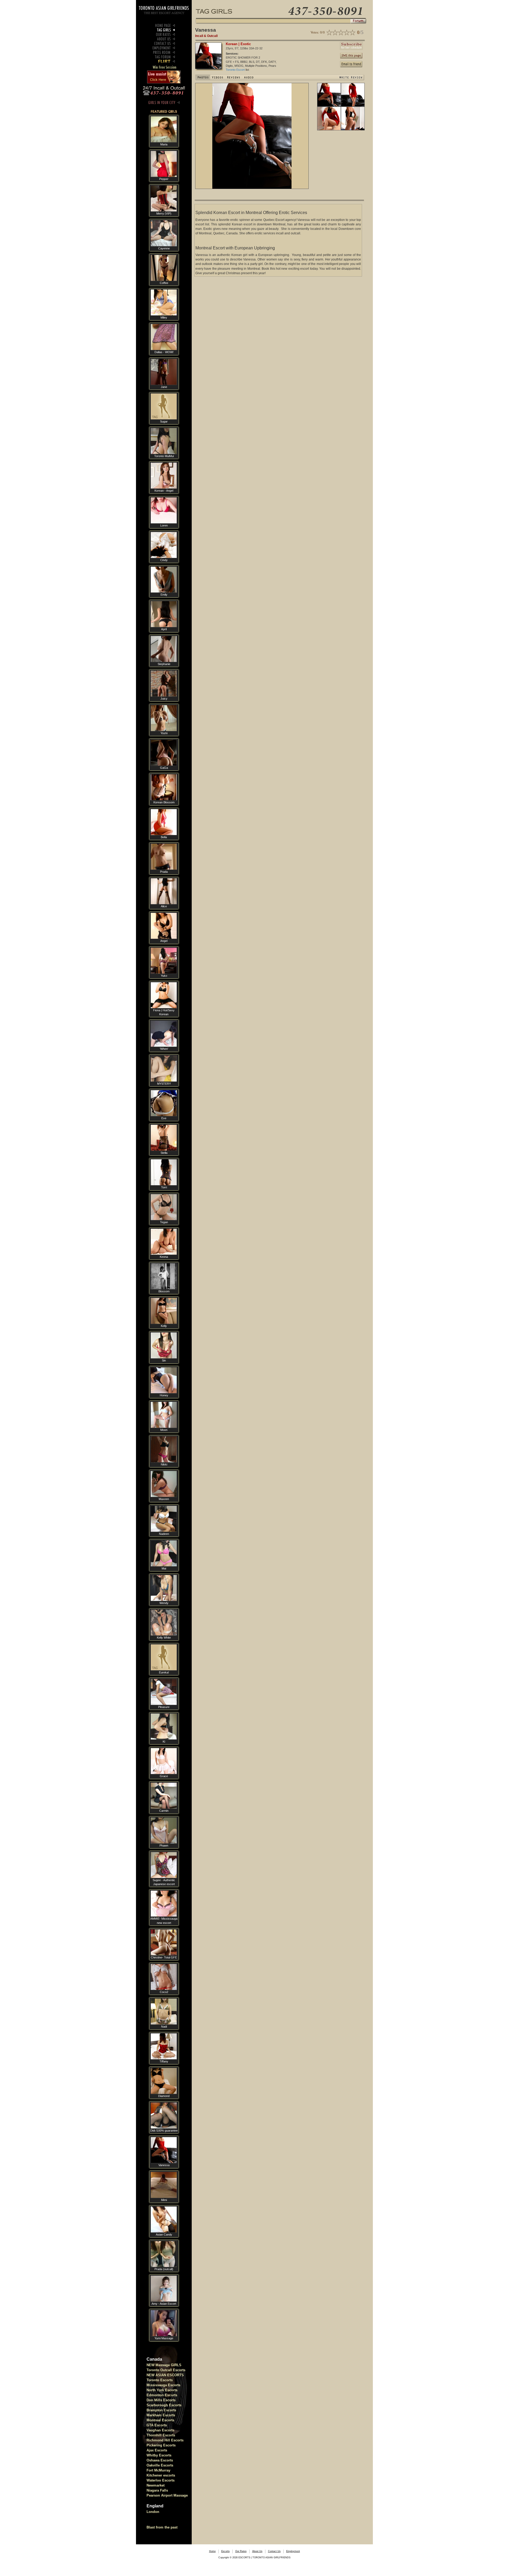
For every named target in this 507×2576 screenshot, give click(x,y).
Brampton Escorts (161, 2410)
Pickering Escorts (161, 2445)
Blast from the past (162, 2527)
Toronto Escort (236, 70)
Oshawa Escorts (160, 2460)
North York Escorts (162, 2390)
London (153, 2512)
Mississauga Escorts (163, 2385)
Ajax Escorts (157, 2450)
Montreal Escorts (160, 2420)
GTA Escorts (157, 2425)
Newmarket (156, 2485)
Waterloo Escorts (161, 2480)
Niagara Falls (157, 2490)
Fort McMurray (158, 2470)
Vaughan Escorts (160, 2430)
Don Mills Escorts (161, 2400)
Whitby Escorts (159, 2455)
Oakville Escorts (160, 2465)
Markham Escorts (161, 2415)
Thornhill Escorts (161, 2435)
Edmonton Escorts (162, 2395)
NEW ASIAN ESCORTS (165, 2375)
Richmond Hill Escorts (165, 2440)
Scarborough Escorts (164, 2405)
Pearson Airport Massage (167, 2495)
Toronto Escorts (160, 2380)
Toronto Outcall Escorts (166, 2370)
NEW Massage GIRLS (164, 2365)
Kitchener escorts (161, 2475)
